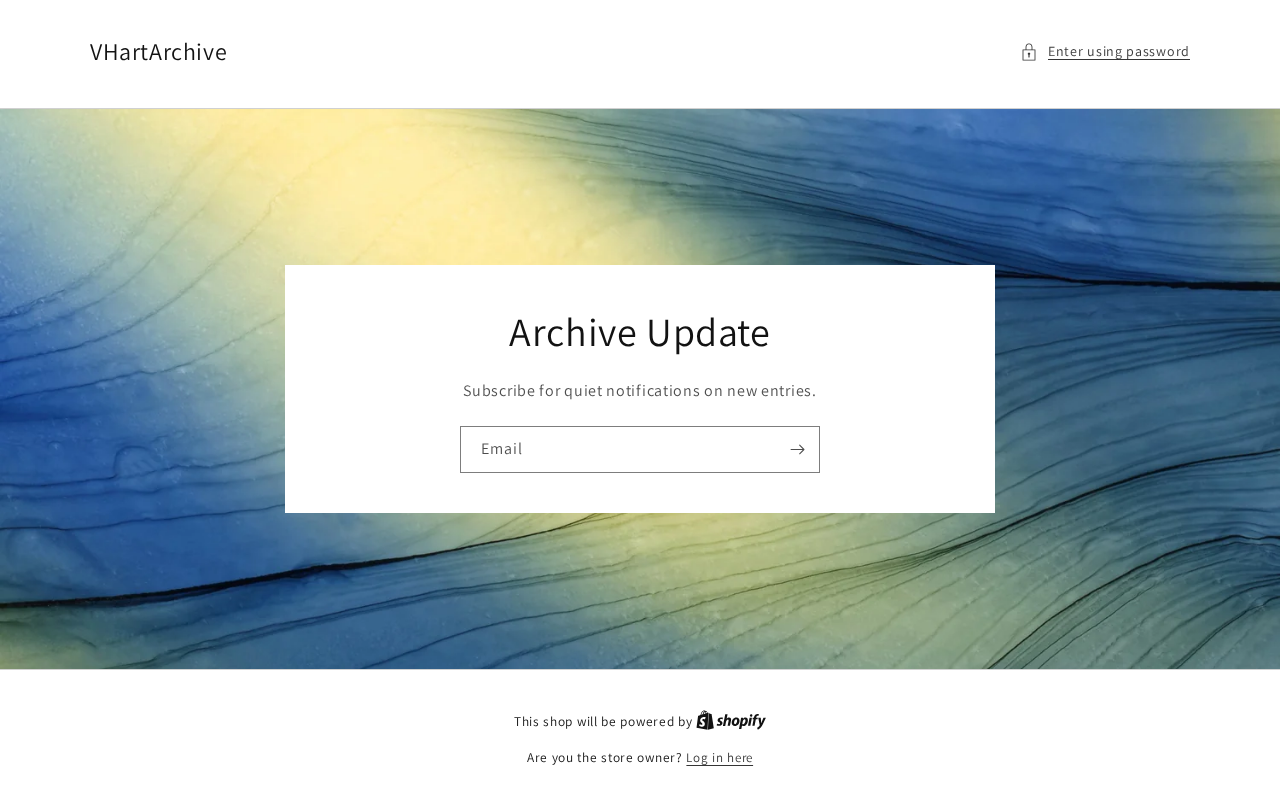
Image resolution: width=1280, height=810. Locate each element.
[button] (1105, 51)
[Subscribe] (797, 449)
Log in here (719, 757)
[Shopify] (731, 721)
